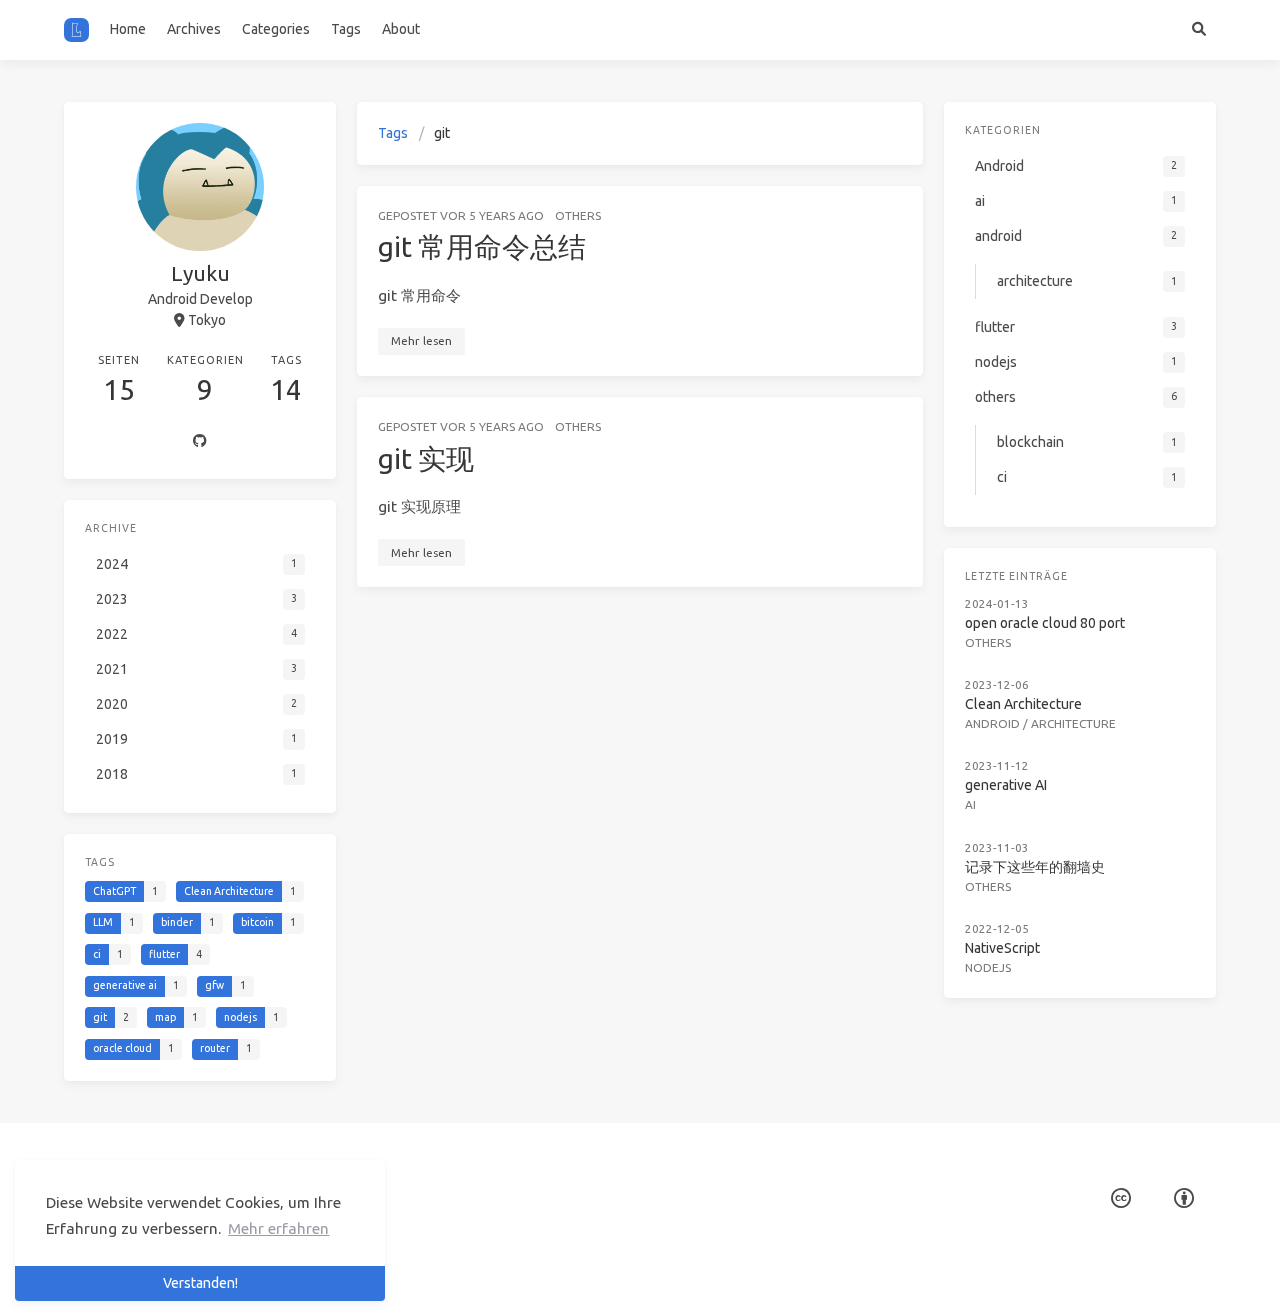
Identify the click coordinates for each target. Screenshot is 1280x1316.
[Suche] (1198, 30)
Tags (346, 29)
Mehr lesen (421, 340)
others (578, 215)
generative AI (1006, 785)
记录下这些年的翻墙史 (1035, 867)
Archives (194, 29)
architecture (1073, 723)
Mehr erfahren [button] (278, 1228)
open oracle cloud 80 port (1045, 623)
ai (970, 804)
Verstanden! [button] (200, 1283)
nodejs (988, 967)
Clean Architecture (1023, 704)
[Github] (200, 442)
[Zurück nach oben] (976, 1276)
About (401, 29)
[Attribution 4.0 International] (1184, 1198)
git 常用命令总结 (482, 246)
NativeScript (1002, 948)
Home (128, 29)
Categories (276, 29)
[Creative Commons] (1121, 1198)
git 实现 (426, 458)
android (992, 723)
